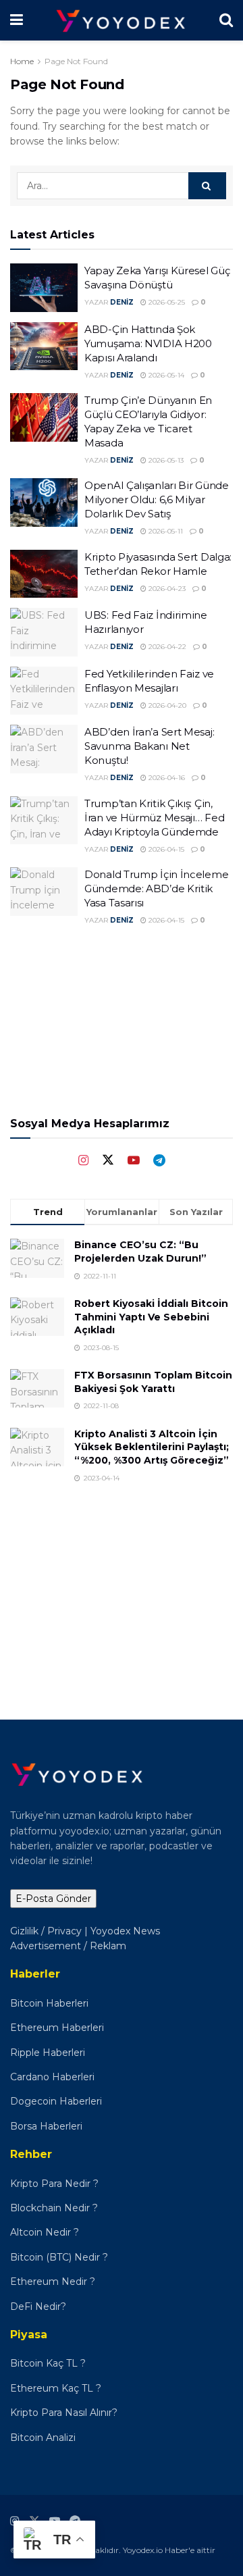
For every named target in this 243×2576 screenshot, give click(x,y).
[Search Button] (207, 186)
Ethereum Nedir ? (53, 2282)
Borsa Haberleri (46, 2126)
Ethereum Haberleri (57, 2028)
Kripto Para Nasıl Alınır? (64, 2413)
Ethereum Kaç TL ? (56, 2388)
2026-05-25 (166, 302)
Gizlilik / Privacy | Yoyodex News (85, 1931)
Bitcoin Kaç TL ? (48, 2363)
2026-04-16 (166, 778)
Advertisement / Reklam (68, 1946)
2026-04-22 (166, 647)
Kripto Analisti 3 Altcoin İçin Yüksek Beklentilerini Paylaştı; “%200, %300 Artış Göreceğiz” (152, 1447)
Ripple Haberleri (48, 2053)
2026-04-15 (165, 849)
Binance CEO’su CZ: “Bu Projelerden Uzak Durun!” (140, 1252)
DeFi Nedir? (38, 2307)
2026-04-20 (166, 705)
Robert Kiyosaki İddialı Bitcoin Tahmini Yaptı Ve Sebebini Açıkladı (151, 1317)
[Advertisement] (122, 1591)
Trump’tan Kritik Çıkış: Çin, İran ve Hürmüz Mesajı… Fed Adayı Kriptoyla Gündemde (154, 818)
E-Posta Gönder (53, 1899)
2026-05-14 (165, 375)
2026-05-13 (165, 460)
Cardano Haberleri (52, 2077)
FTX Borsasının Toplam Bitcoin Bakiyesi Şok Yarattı (153, 1382)
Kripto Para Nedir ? (56, 2184)
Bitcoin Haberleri (49, 2003)
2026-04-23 (166, 589)
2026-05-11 (165, 531)
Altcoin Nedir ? (45, 2232)
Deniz (122, 302)
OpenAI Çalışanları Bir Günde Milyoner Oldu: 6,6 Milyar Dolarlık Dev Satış (157, 499)
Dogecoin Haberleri (56, 2101)
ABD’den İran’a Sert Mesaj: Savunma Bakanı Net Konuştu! (149, 746)
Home (22, 61)
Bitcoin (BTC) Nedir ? (59, 2257)
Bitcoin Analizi (43, 2438)
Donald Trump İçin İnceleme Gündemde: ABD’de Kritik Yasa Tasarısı (156, 888)
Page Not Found (76, 61)
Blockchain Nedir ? (54, 2208)
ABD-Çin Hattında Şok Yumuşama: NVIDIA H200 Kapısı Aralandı (148, 343)
